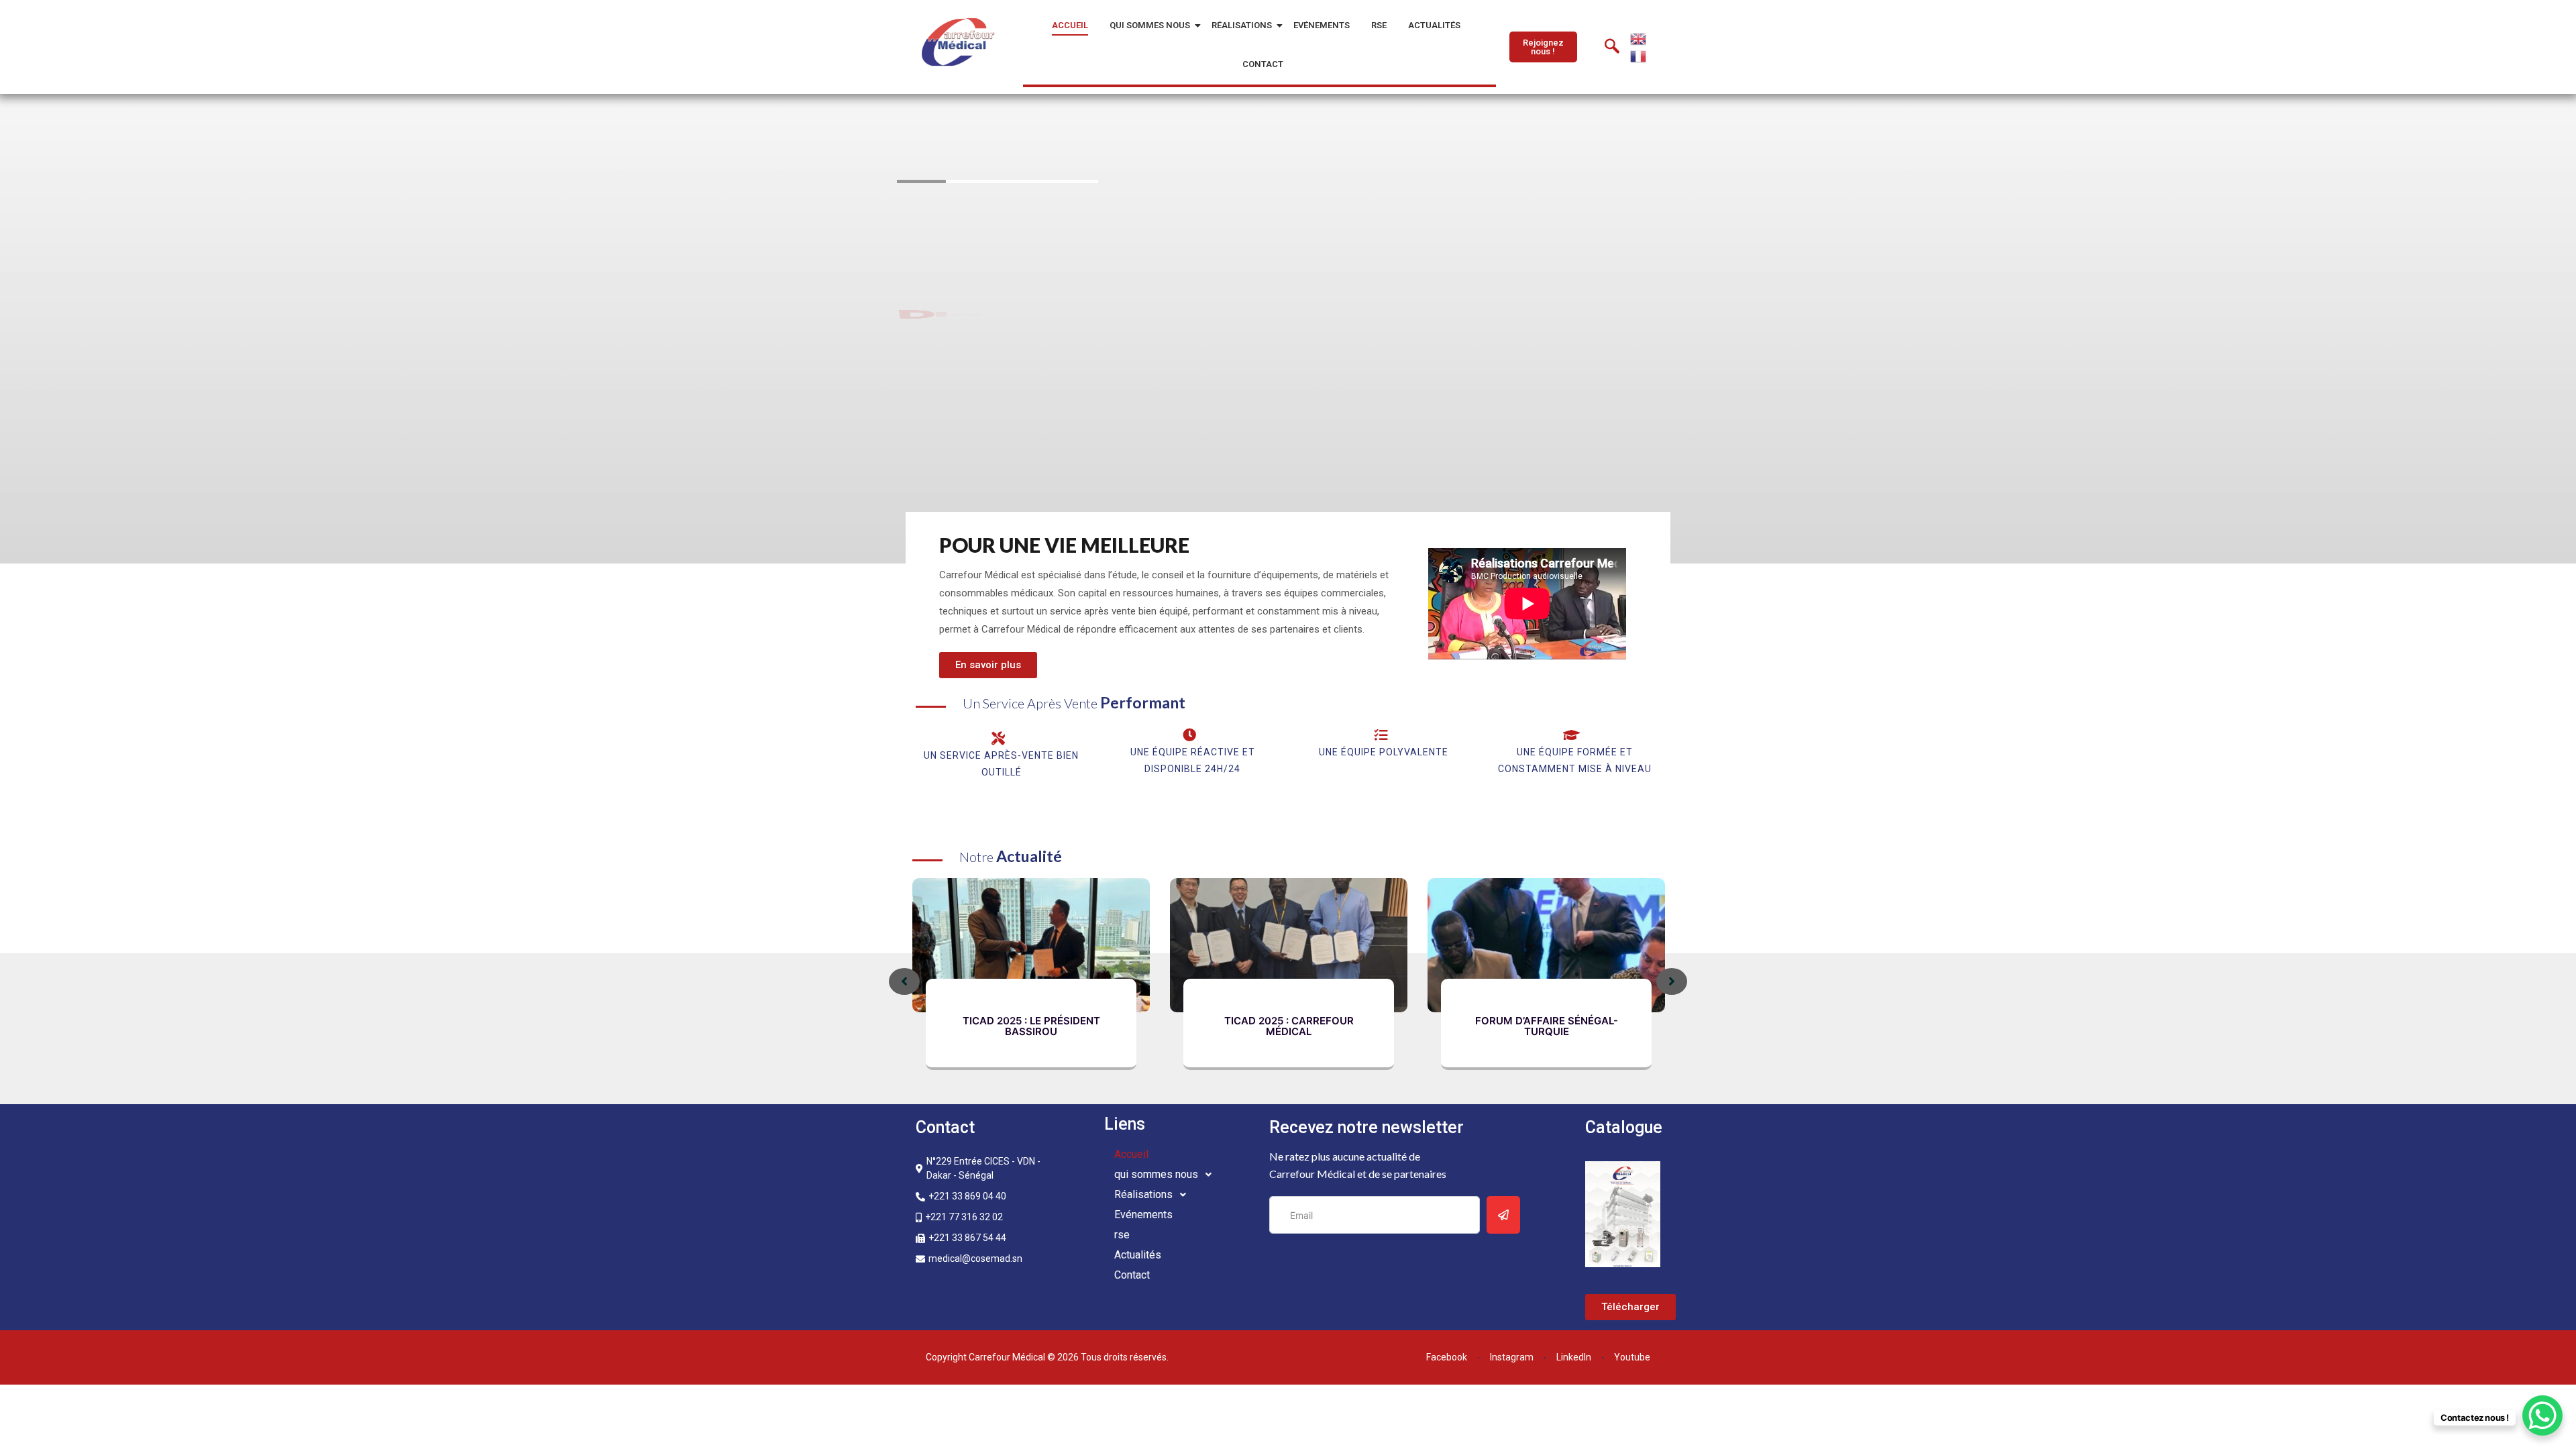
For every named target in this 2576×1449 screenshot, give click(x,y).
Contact (1263, 64)
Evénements (1322, 25)
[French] (1639, 55)
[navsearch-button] (1612, 47)
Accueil (1070, 25)
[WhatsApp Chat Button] (2542, 1415)
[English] (1639, 38)
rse (1379, 25)
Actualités (1434, 25)
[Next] (1672, 981)
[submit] (1503, 1215)
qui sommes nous (1150, 25)
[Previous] (904, 981)
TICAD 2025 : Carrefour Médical (1289, 1026)
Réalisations (1242, 25)
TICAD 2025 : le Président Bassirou (1031, 1026)
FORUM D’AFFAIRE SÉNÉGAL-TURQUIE (1547, 1026)
